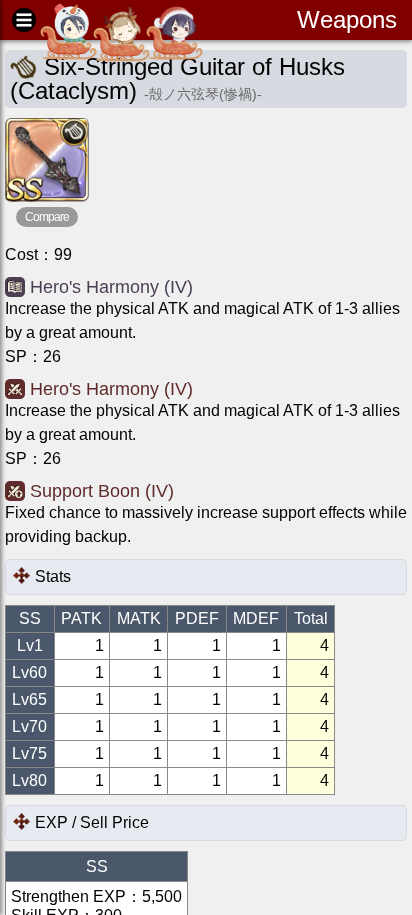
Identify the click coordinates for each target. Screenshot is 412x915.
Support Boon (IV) (102, 491)
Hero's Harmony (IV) (111, 287)
